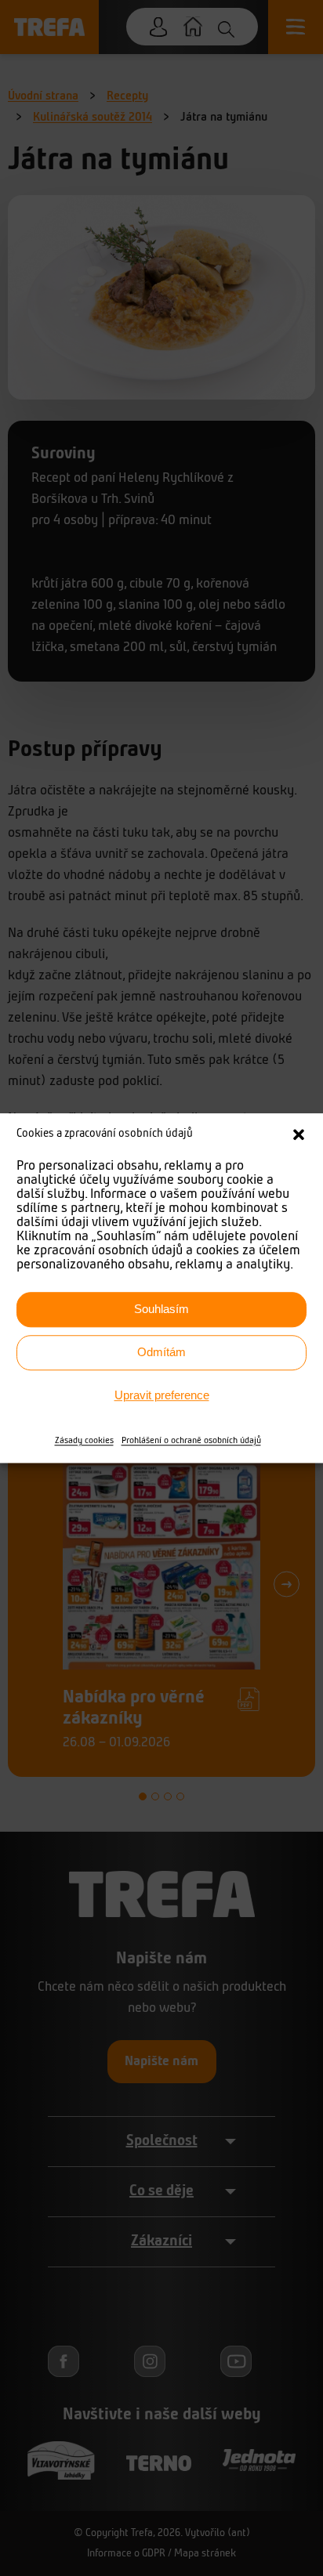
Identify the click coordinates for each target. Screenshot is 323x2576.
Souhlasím (161, 1309)
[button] (299, 1135)
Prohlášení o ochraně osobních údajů (191, 1441)
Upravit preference (162, 1395)
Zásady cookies (84, 1441)
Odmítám (161, 1352)
